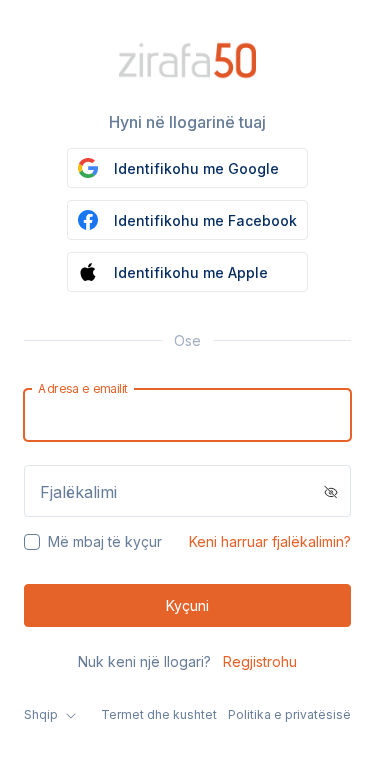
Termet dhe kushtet (159, 714)
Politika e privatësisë (289, 714)
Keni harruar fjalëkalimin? (270, 541)
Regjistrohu (260, 661)
